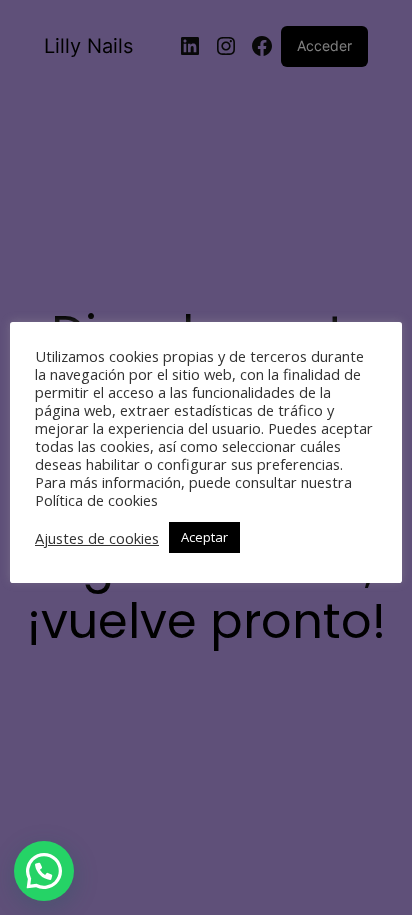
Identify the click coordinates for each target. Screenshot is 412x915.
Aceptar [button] (204, 537)
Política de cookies (96, 500)
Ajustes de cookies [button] (97, 538)
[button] (44, 871)
